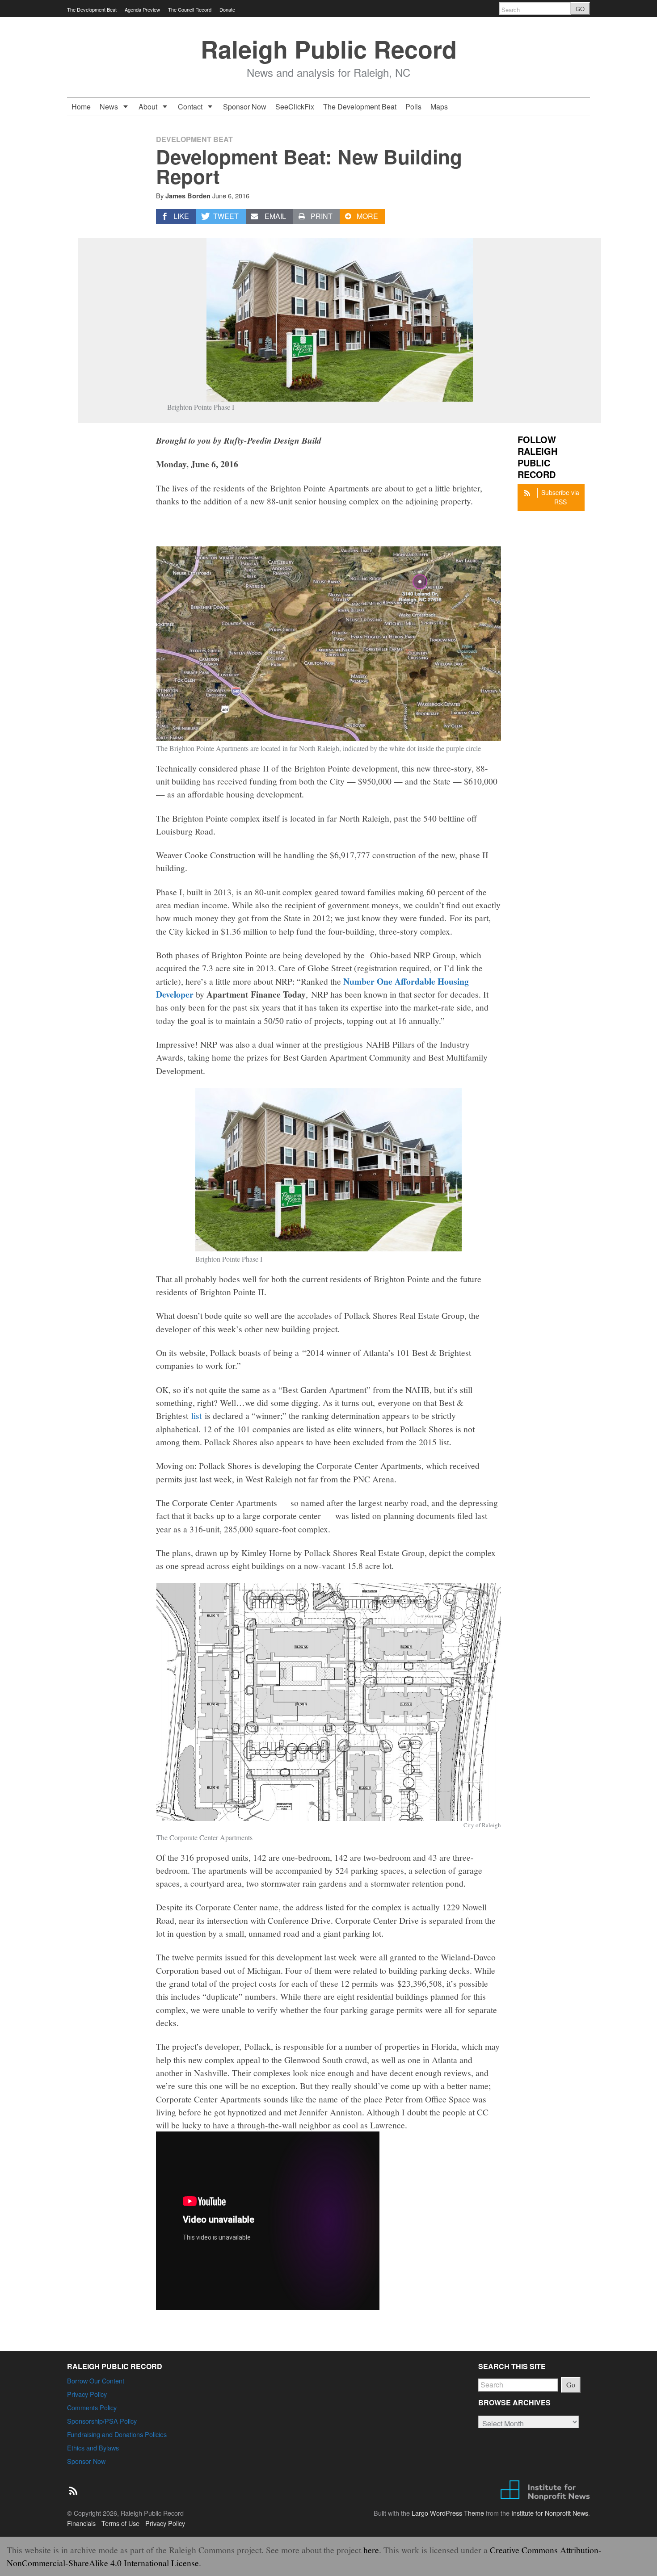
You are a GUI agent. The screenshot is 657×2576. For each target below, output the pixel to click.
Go (571, 2385)
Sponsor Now (245, 107)
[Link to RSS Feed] (74, 2486)
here (371, 2550)
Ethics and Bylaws (93, 2448)
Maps (439, 107)
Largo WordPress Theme (448, 2513)
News (110, 107)
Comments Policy (92, 2407)
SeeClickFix (295, 107)
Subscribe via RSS (560, 497)
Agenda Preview (142, 9)
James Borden (188, 196)
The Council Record (190, 9)
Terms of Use (120, 2523)
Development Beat (194, 139)
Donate (227, 9)
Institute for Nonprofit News (550, 2513)
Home (81, 107)
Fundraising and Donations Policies (117, 2434)
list (196, 1415)
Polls (413, 107)
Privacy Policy (87, 2394)
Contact (191, 107)
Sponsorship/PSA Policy (102, 2421)
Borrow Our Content (96, 2381)
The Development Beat (92, 9)
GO (580, 9)
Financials (81, 2523)
